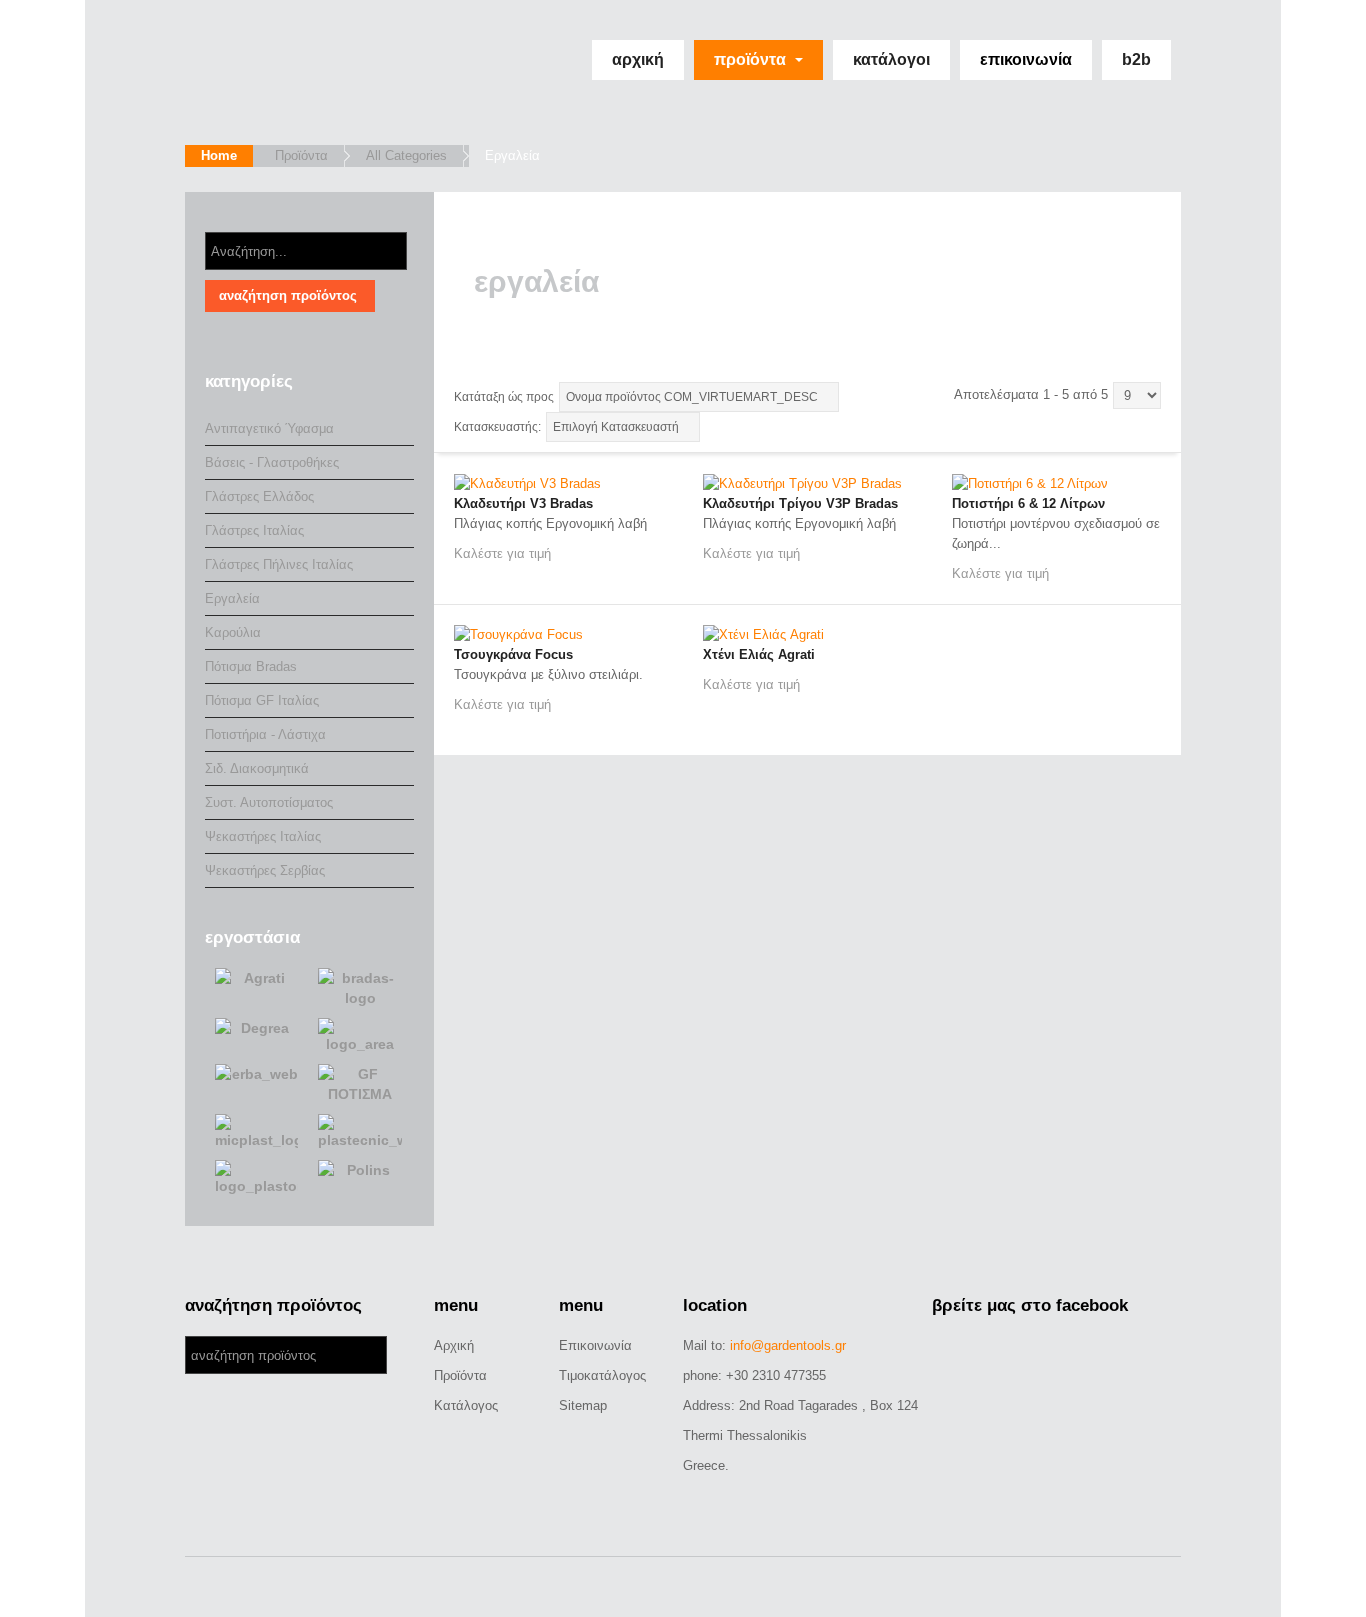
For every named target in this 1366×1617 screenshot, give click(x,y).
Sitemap (583, 1405)
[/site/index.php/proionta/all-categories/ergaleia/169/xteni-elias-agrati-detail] (763, 634)
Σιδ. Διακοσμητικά (257, 768)
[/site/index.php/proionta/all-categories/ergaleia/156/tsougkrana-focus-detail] (518, 634)
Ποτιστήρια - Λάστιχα (265, 734)
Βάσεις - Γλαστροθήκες (272, 462)
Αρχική (638, 59)
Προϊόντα (752, 59)
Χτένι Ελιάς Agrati (759, 654)
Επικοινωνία (1026, 59)
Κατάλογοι (891, 59)
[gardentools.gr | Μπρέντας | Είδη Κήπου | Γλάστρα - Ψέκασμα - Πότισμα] (312, 72)
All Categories (406, 155)
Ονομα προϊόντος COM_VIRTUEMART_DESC (692, 397)
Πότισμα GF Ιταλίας (262, 700)
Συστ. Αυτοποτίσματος (269, 802)
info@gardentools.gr (788, 1345)
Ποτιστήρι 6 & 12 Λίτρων (1028, 503)
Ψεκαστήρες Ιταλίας (263, 836)
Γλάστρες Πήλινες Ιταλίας (279, 564)
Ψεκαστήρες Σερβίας (265, 870)
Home (219, 155)
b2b (1136, 59)
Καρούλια (233, 632)
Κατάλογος (466, 1405)
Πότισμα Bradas (251, 666)
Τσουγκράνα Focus (513, 654)
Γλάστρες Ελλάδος (259, 496)
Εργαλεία (232, 598)
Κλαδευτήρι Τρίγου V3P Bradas (800, 503)
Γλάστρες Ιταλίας (254, 530)
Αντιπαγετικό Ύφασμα (269, 428)
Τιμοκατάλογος (602, 1375)
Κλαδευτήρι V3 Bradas (523, 503)
